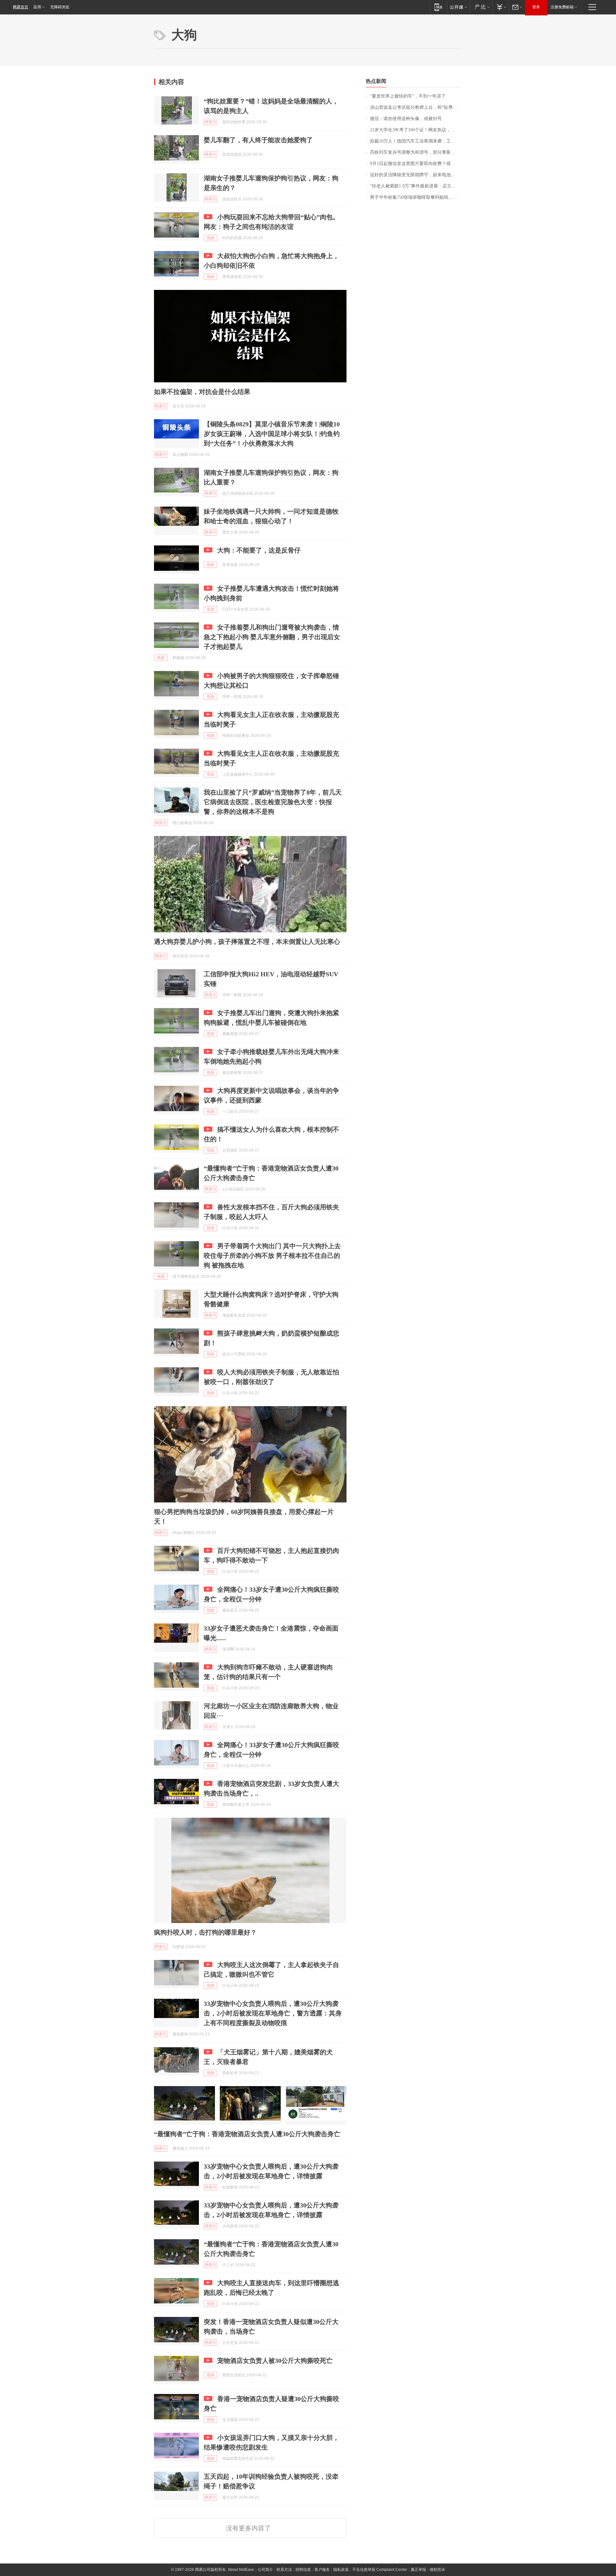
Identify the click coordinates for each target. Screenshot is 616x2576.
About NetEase (241, 2570)
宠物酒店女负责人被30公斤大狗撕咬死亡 (275, 2361)
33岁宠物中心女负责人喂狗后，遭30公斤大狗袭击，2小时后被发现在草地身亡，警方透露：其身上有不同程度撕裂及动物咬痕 (273, 2013)
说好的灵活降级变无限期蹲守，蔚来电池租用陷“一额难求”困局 (416, 175)
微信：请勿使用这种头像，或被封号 (406, 119)
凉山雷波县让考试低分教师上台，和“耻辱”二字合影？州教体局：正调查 (416, 107)
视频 (210, 238)
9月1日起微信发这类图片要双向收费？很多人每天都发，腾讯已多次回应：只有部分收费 (416, 164)
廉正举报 (418, 2570)
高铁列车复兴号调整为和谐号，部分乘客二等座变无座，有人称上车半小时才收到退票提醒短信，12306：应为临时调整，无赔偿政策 (416, 152)
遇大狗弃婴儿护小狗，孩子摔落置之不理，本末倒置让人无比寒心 (247, 942)
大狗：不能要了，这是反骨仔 (259, 550)
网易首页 (21, 7)
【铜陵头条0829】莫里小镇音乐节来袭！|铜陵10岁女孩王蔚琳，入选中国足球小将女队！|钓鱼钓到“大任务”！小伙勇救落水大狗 (272, 434)
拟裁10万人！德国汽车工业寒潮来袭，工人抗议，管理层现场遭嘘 (416, 141)
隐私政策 (341, 2570)
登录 (536, 7)
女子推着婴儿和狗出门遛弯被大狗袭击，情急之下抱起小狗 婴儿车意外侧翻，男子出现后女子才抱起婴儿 (272, 637)
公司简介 (265, 2570)
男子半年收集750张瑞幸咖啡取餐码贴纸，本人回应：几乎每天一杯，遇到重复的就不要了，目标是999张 (416, 197)
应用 (37, 7)
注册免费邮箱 (562, 7)
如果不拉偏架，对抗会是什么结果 (202, 392)
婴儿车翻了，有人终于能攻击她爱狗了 (258, 140)
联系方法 (284, 2570)
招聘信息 (303, 2570)
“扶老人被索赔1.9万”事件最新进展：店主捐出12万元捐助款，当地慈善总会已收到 (416, 186)
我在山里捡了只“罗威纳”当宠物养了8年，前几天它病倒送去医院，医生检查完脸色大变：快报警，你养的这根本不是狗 (273, 802)
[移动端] (438, 7)
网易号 (210, 122)
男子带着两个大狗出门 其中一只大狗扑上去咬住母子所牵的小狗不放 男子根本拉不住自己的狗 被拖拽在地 (272, 1256)
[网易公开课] (458, 7)
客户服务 (322, 2570)
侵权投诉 (437, 2570)
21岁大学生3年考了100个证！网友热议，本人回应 (416, 130)
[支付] (501, 7)
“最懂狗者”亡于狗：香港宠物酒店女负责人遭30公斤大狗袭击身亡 (247, 2134)
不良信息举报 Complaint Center (380, 2570)
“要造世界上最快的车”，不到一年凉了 (408, 96)
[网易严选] (481, 7)
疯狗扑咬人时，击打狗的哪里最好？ (205, 1932)
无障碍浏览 (60, 7)
